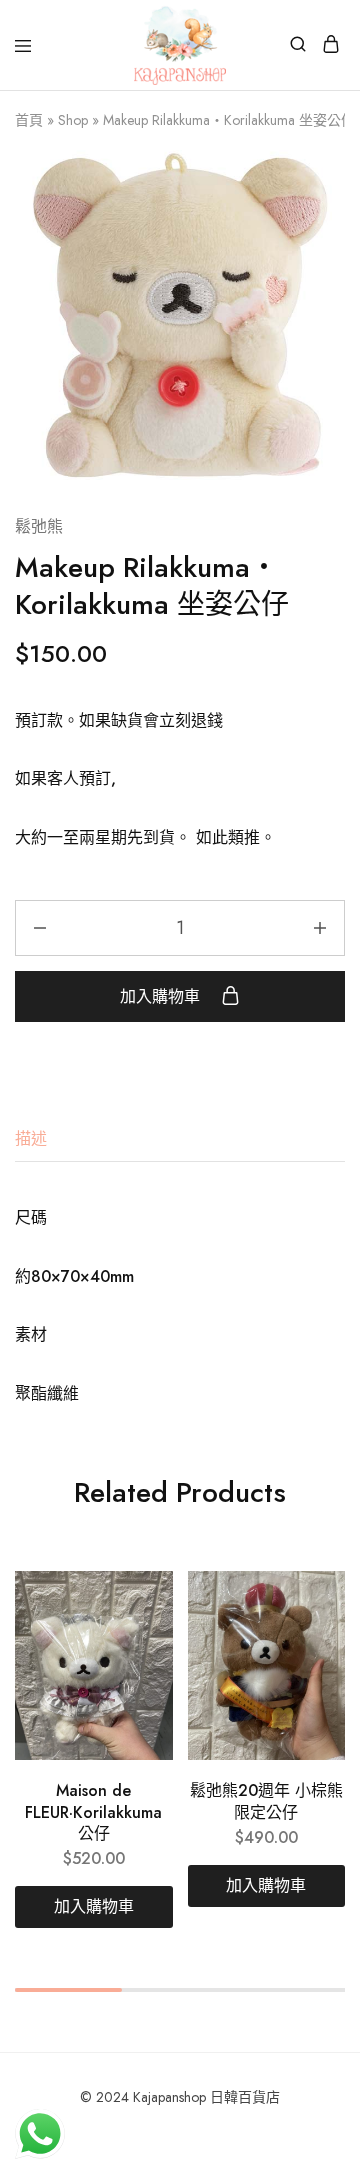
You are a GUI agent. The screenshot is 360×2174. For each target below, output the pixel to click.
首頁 (29, 120)
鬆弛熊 (39, 526)
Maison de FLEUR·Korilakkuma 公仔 (93, 1812)
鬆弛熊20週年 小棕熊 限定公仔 (266, 1801)
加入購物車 (162, 996)
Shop (73, 120)
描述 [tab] (31, 1138)
